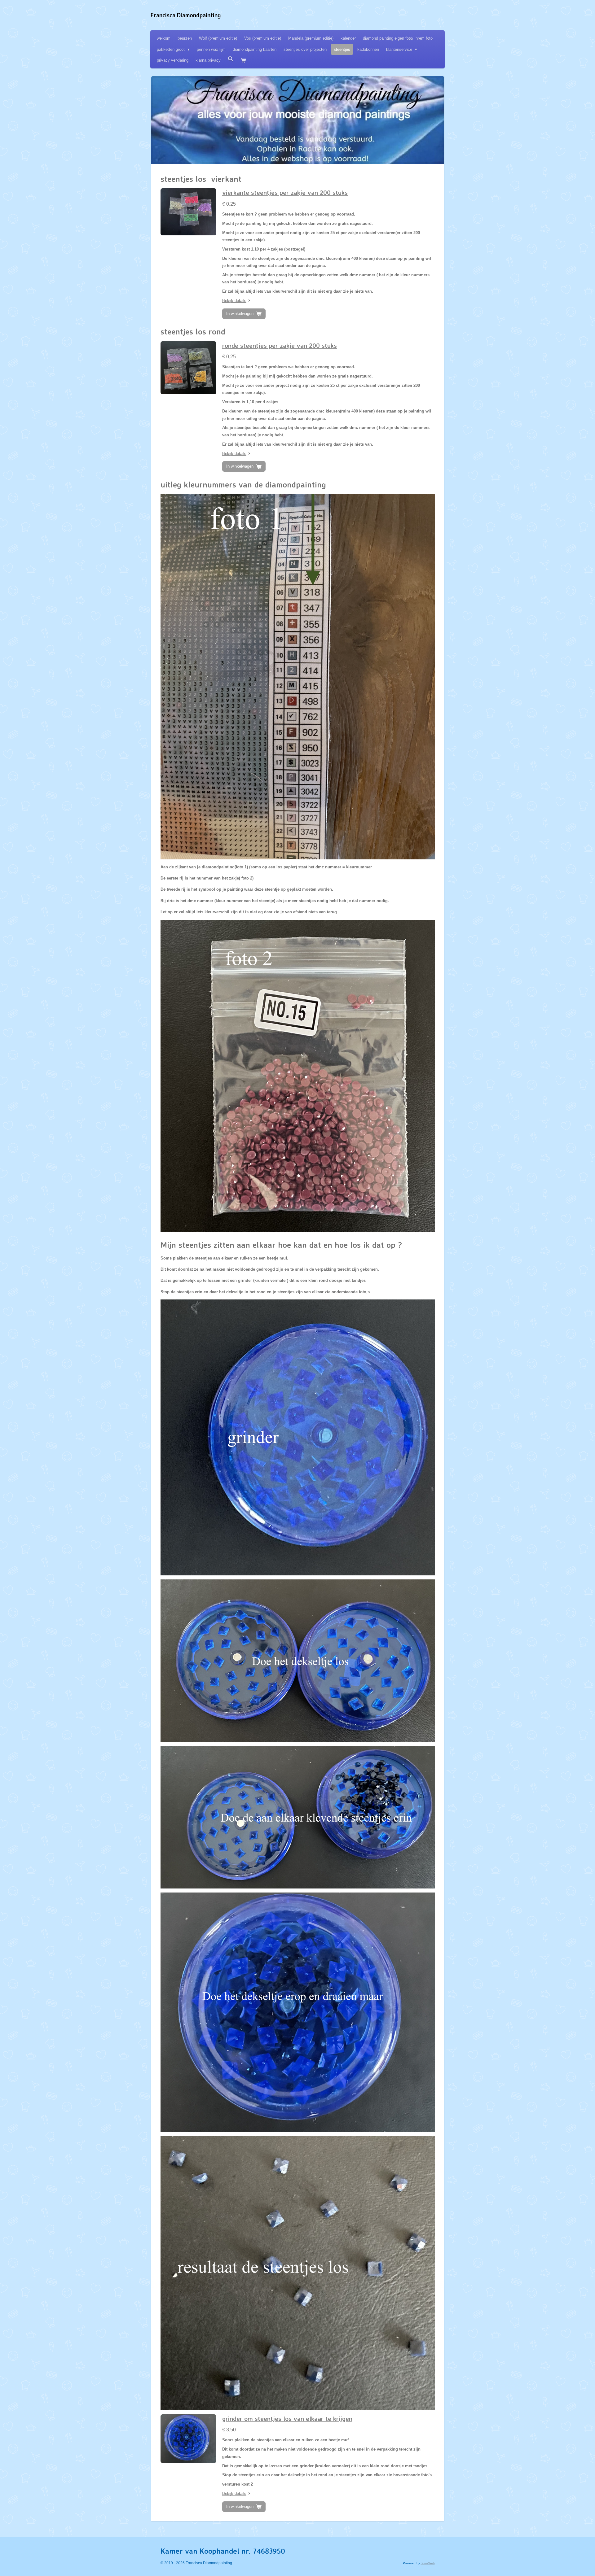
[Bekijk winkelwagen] (243, 60)
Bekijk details (234, 301)
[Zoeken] (231, 59)
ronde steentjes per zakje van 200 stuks (280, 345)
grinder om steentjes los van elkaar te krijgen (287, 2419)
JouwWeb (428, 2563)
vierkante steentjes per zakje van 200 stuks (285, 192)
